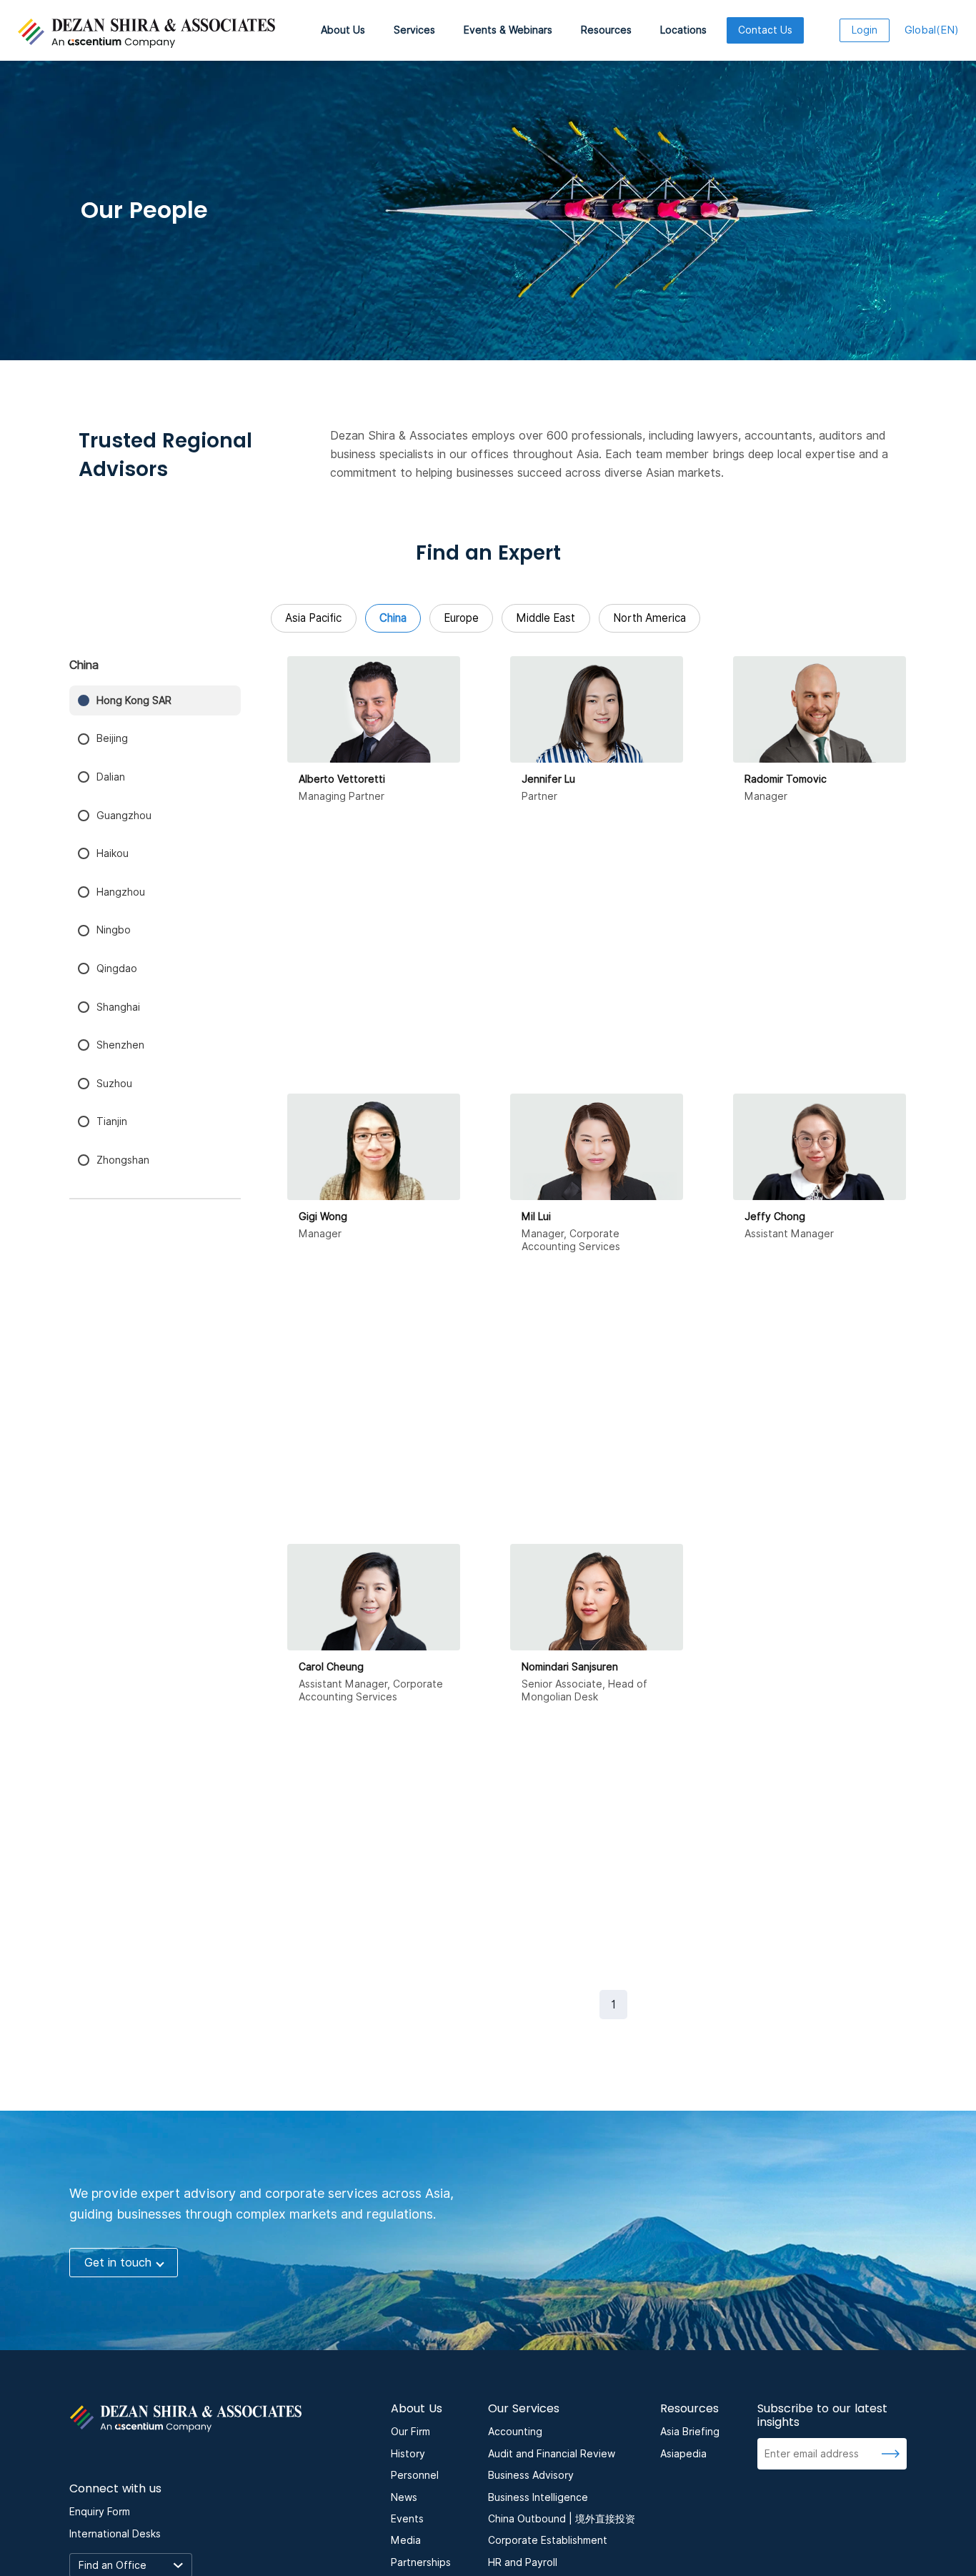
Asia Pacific (313, 618)
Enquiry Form (100, 2512)
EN (932, 30)
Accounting (515, 2432)
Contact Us (765, 30)
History (408, 2454)
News (404, 2497)
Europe (461, 618)
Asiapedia (683, 2454)
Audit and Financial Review (552, 2454)
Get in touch (118, 2263)
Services (414, 30)
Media (406, 2540)
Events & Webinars (508, 30)
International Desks (115, 2534)
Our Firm (410, 2432)
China (393, 618)
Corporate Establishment (548, 2540)
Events (407, 2519)
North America (649, 618)
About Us (343, 30)
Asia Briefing (690, 2432)
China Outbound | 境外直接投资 (562, 2519)
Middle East (546, 618)
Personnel (415, 2475)
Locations (683, 30)
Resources (606, 30)
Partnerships (421, 2562)
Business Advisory (531, 2475)
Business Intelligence (538, 2497)
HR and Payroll (523, 2562)
